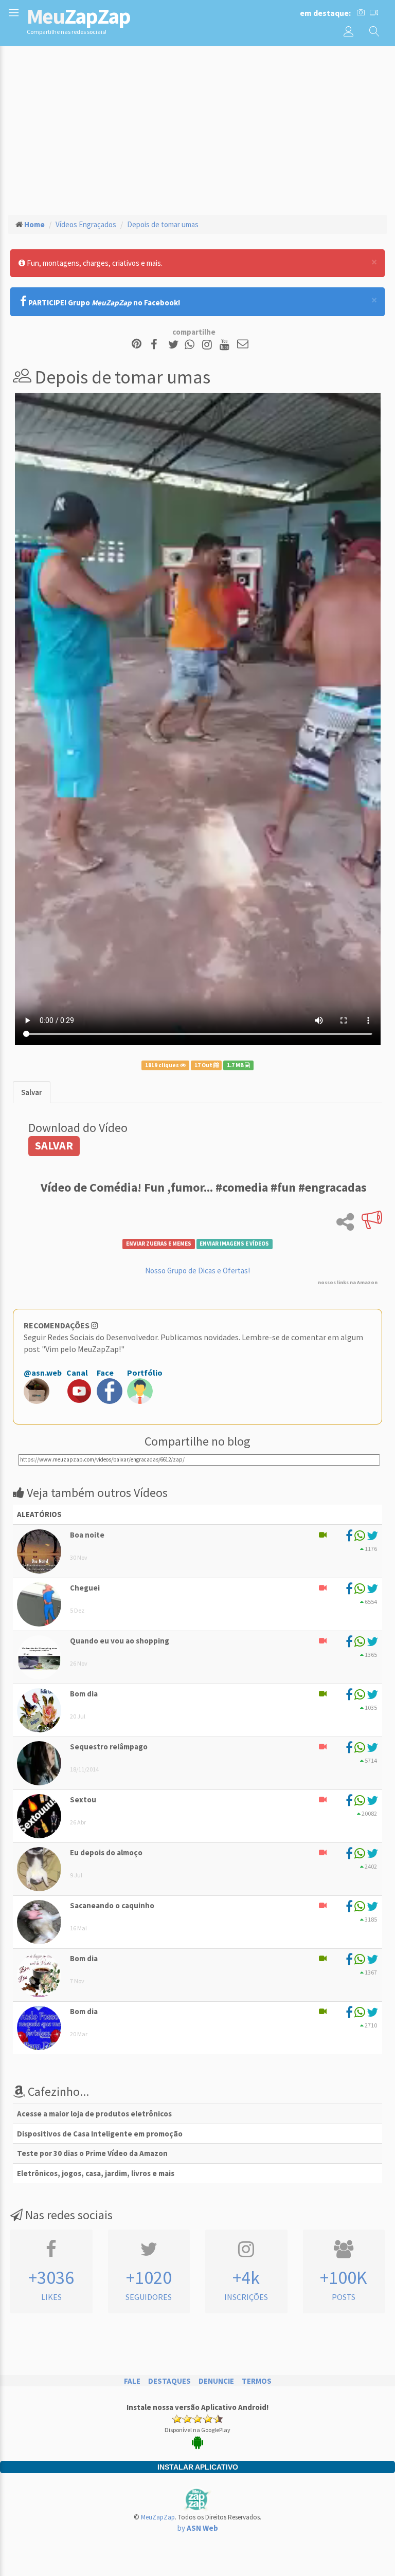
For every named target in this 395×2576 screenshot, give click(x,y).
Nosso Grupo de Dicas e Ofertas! (197, 1271)
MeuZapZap (158, 2517)
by (198, 2528)
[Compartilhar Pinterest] (137, 345)
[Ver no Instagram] (209, 345)
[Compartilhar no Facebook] (157, 345)
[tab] (32, 1092)
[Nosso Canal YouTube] (226, 345)
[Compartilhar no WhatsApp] (192, 345)
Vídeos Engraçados (86, 224)
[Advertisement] (197, 129)
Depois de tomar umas (163, 224)
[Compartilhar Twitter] (176, 345)
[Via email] (243, 345)
